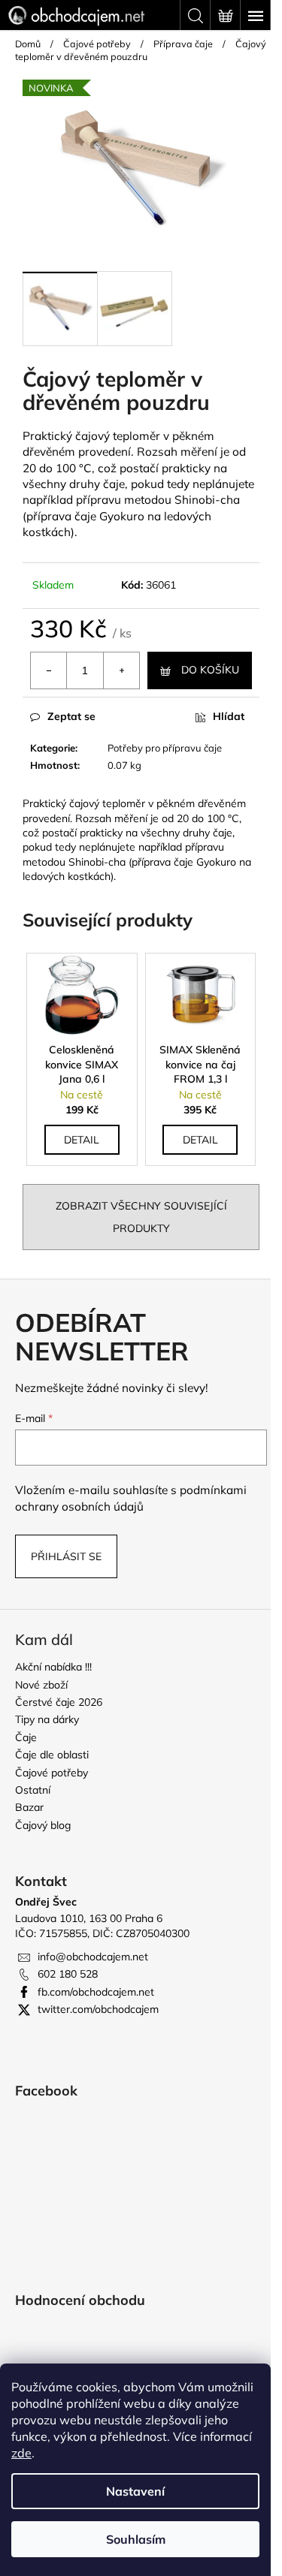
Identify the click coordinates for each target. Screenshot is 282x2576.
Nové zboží (41, 1685)
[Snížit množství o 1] (49, 670)
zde (21, 2453)
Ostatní (33, 1790)
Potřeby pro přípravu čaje (165, 748)
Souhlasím (136, 2539)
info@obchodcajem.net (93, 1957)
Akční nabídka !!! (53, 1667)
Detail (82, 1140)
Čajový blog (43, 1825)
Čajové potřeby (52, 1773)
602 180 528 (68, 1974)
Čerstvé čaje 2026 (59, 1702)
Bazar (29, 1807)
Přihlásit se (66, 1556)
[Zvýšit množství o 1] (121, 670)
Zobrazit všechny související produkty (141, 1217)
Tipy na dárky (47, 1719)
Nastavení (135, 2491)
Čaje (26, 1737)
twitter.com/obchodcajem (98, 2009)
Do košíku (210, 670)
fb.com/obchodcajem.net (96, 1992)
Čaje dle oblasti (52, 1755)
